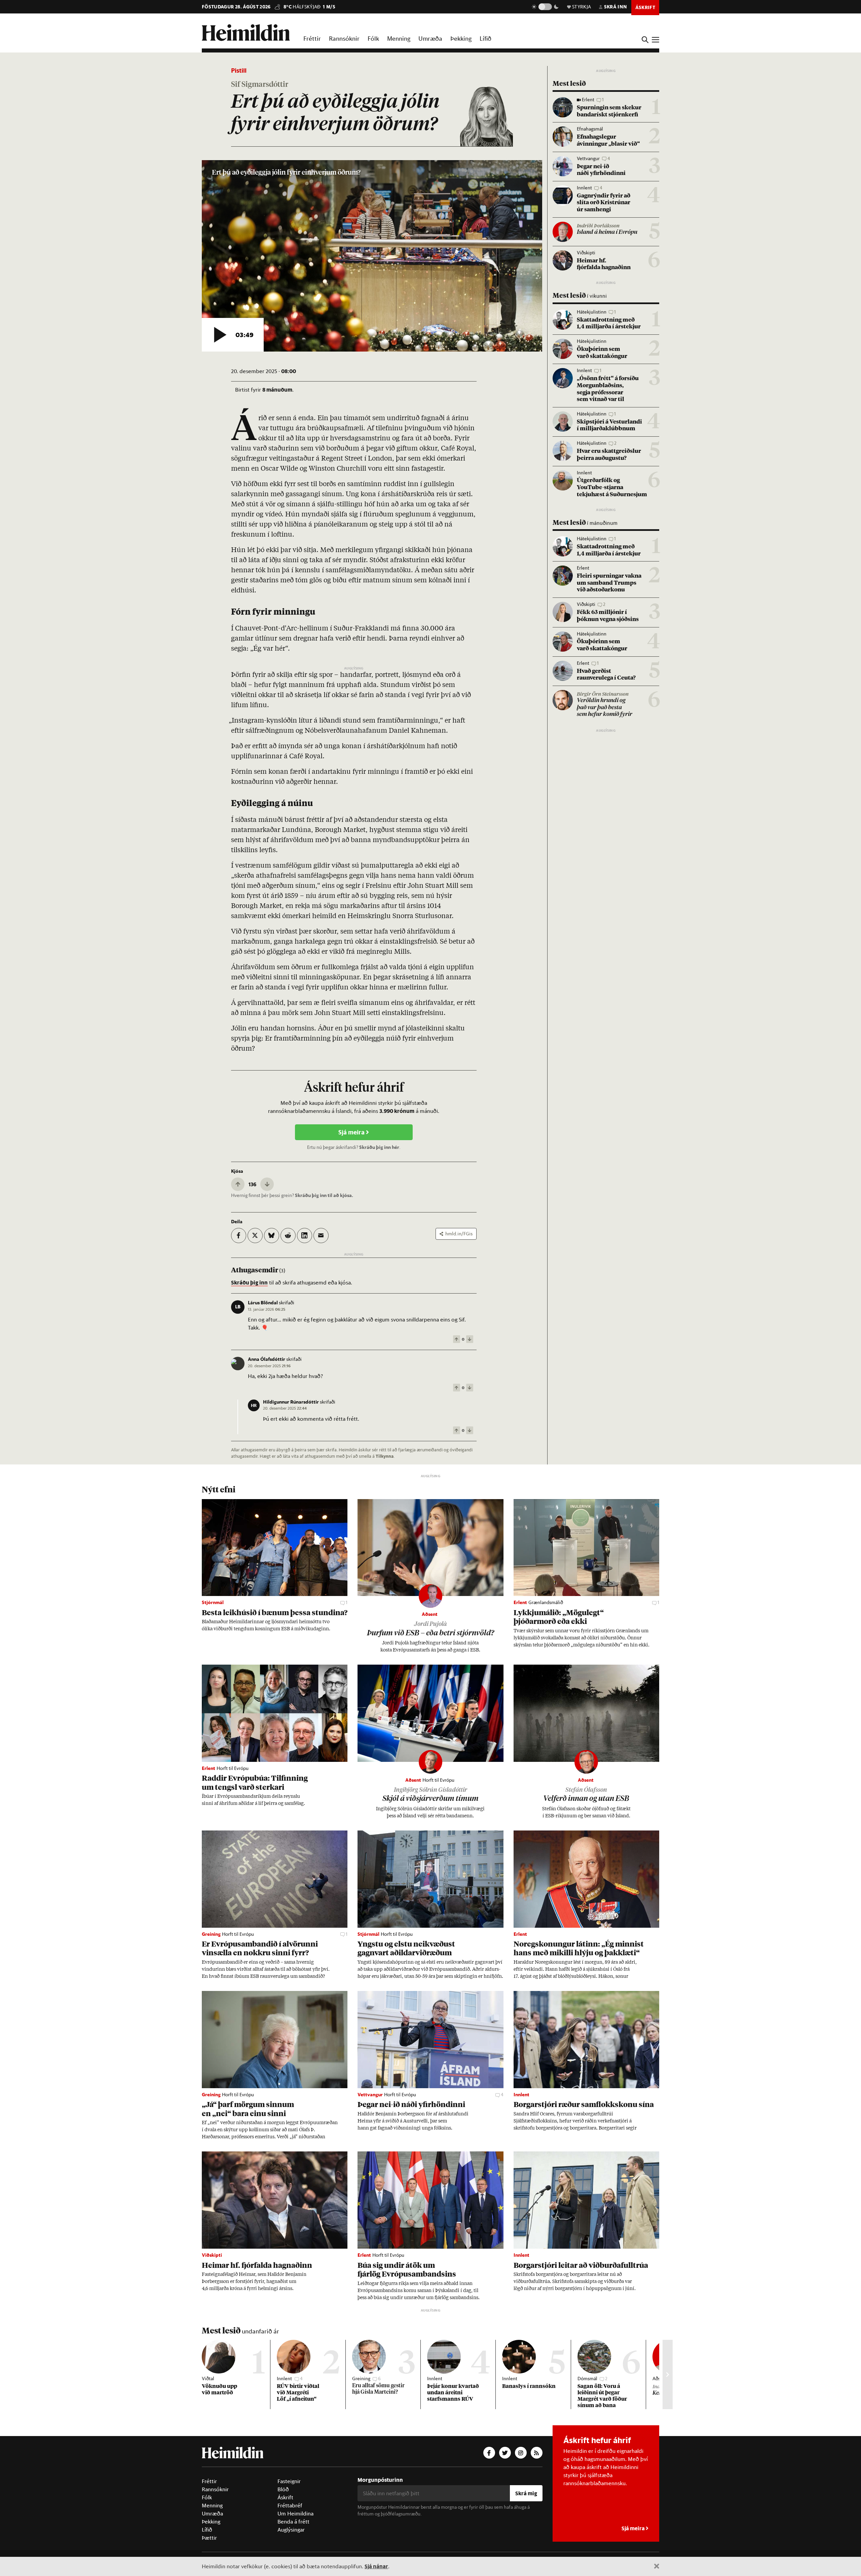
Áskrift (285, 2497)
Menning (399, 38)
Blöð (283, 2489)
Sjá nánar (376, 2566)
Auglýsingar (291, 2530)
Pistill (239, 70)
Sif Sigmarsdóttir (260, 85)
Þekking (461, 38)
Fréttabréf (290, 2505)
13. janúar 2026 (267, 1309)
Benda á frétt (293, 2521)
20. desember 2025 (269, 1366)
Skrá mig (526, 2493)
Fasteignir (289, 2481)
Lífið (485, 38)
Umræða (430, 38)
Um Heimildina (295, 2513)
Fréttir (312, 38)
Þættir (209, 2538)
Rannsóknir (344, 38)
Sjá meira (352, 1132)
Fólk (373, 38)
